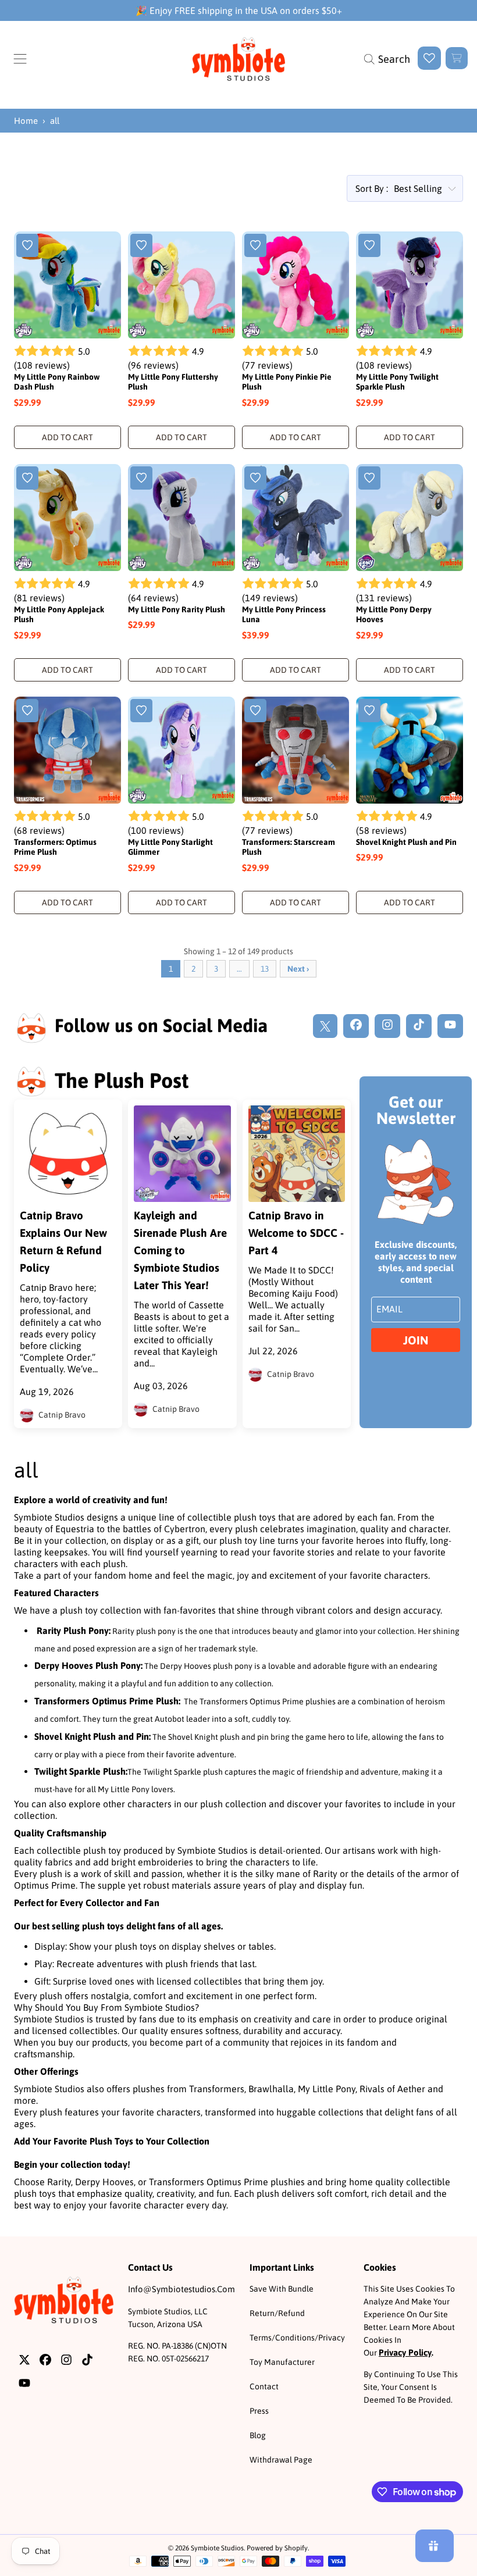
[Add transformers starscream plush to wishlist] (255, 711)
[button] (20, 59)
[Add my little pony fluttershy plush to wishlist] (141, 245)
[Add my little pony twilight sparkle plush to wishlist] (369, 245)
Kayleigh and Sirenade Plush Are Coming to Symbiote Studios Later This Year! (180, 1250)
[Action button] (429, 58)
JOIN (416, 1340)
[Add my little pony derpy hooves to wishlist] (369, 478)
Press (259, 2411)
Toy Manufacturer (282, 2362)
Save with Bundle (282, 2289)
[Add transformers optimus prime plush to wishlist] (27, 711)
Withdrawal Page (281, 2460)
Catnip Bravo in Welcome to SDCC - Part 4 (296, 1233)
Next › (298, 969)
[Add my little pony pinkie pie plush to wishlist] (255, 245)
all (55, 121)
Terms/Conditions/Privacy (297, 2338)
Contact (264, 2386)
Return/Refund (277, 2313)
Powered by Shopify (277, 2548)
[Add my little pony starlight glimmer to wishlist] (141, 711)
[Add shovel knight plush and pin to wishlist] (369, 711)
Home (26, 121)
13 (265, 969)
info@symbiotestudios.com (181, 2289)
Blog (258, 2435)
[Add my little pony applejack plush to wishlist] (27, 478)
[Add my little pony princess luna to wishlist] (255, 478)
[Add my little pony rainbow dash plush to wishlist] (27, 245)
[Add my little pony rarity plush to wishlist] (141, 478)
